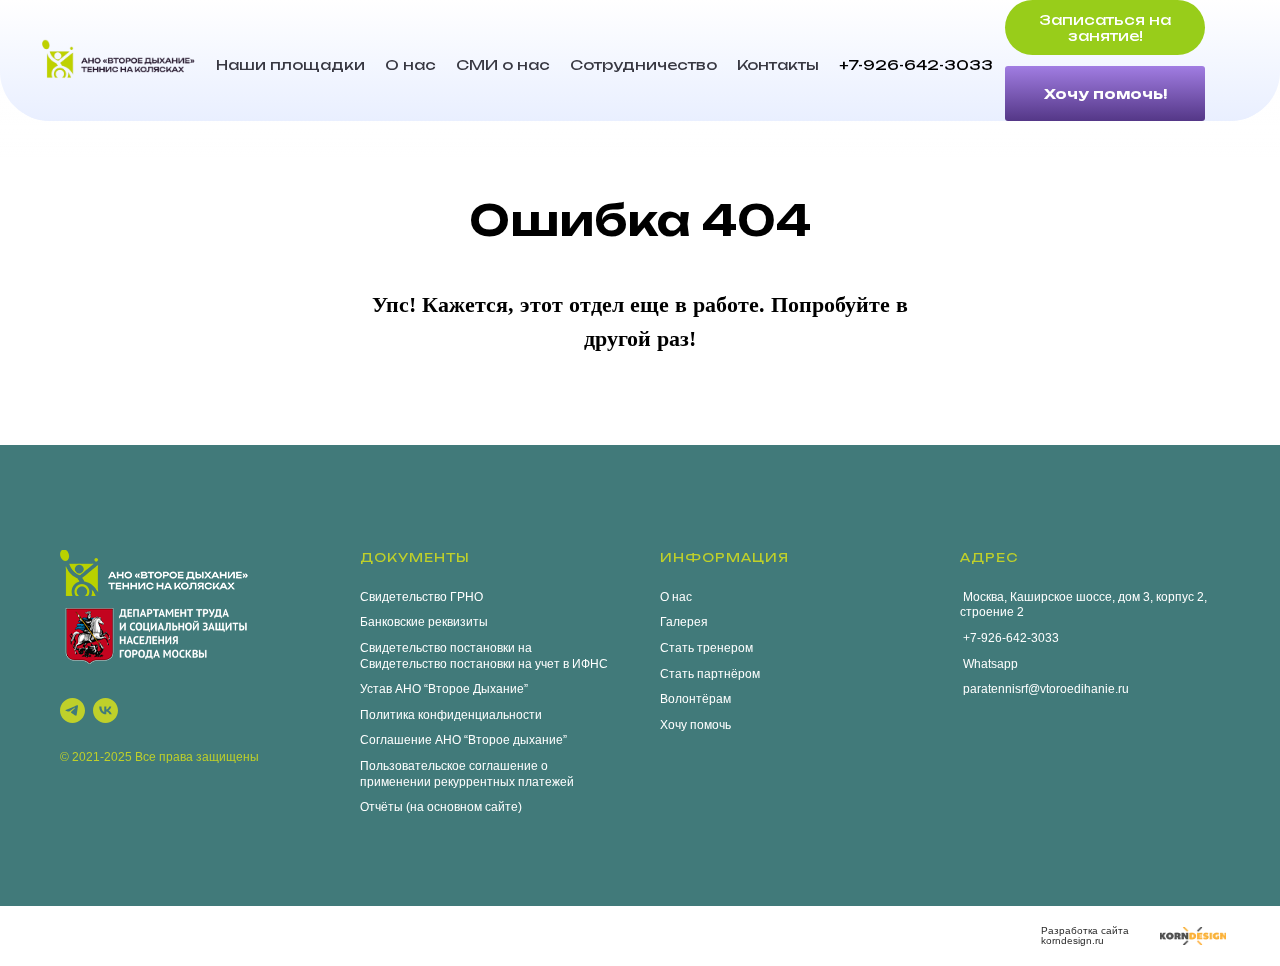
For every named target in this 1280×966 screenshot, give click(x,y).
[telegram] (72, 710)
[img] (1193, 936)
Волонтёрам (695, 699)
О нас (410, 64)
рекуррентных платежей (504, 782)
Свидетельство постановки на (446, 648)
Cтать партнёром (710, 674)
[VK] (105, 710)
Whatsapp (989, 664)
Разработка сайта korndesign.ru (1085, 935)
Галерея (684, 622)
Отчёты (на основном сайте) (441, 807)
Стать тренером (706, 648)
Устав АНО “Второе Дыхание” (444, 689)
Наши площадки (290, 64)
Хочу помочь (695, 725)
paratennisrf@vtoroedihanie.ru (1044, 689)
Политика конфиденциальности (451, 715)
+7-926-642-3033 (916, 64)
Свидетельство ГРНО (421, 597)
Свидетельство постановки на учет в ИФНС (484, 664)
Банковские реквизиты (424, 622)
